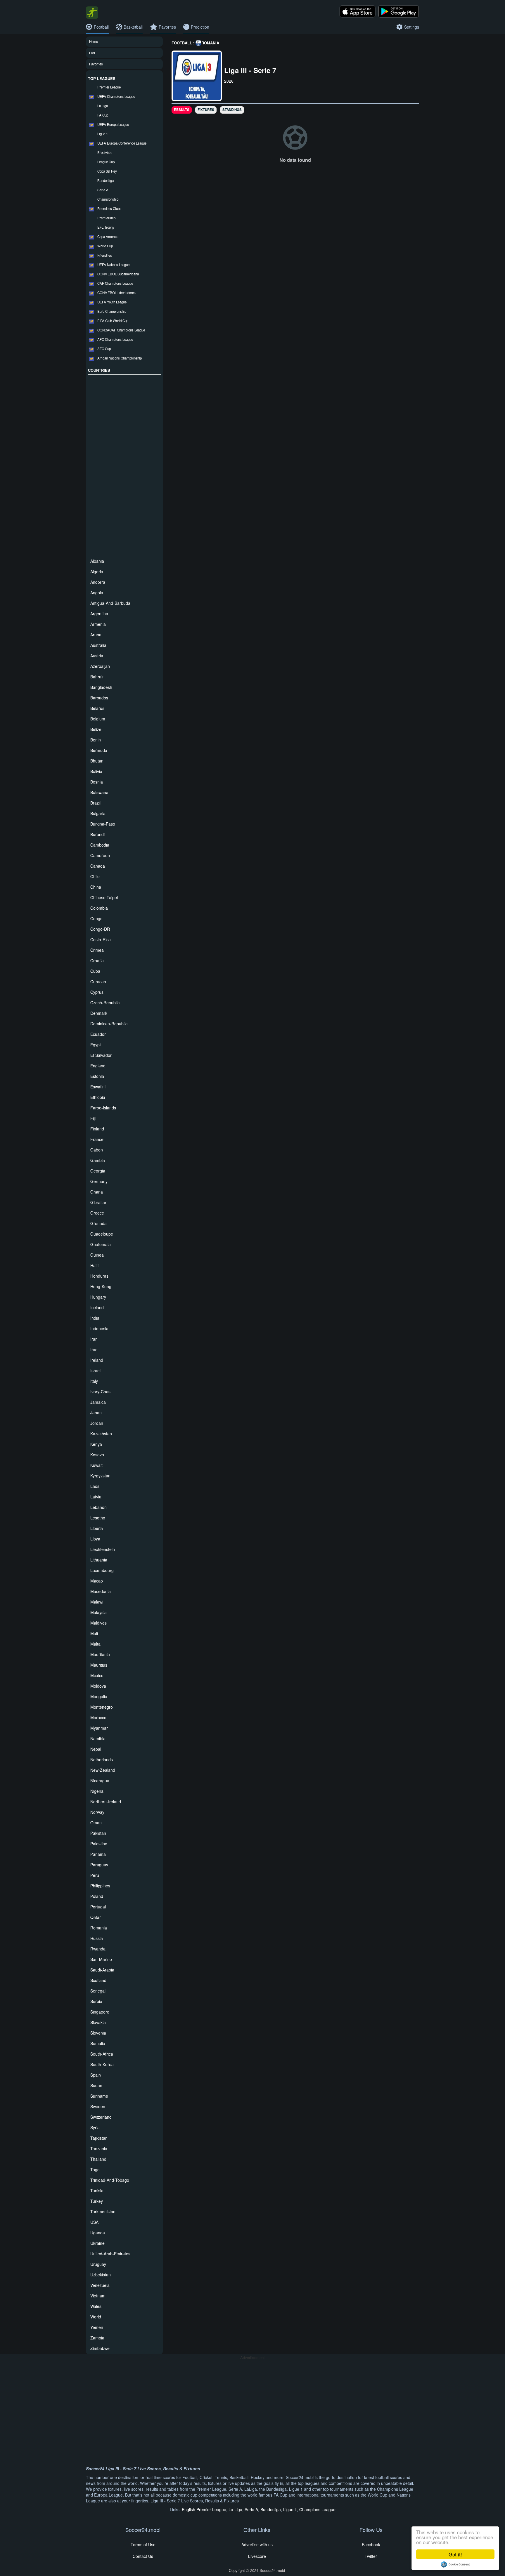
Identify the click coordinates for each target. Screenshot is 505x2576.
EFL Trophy (106, 227)
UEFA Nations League (113, 265)
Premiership (106, 218)
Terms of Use (143, 2544)
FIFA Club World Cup (113, 321)
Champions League (317, 2509)
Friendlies (105, 255)
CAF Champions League (115, 283)
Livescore (257, 2556)
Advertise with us (257, 2544)
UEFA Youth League (112, 302)
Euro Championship (112, 311)
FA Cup (103, 115)
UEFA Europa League (113, 124)
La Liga (103, 106)
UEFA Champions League (116, 96)
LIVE (93, 53)
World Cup (105, 246)
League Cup (106, 162)
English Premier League (204, 2509)
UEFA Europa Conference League (122, 143)
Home (94, 41)
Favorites (96, 64)
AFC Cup (104, 349)
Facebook (371, 2544)
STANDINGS (232, 110)
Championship (108, 199)
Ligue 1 (103, 134)
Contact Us (143, 2556)
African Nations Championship (120, 358)
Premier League (109, 87)
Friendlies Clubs (109, 209)
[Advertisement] (125, 465)
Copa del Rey (107, 171)
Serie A (103, 190)
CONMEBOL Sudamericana (118, 274)
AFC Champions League (115, 339)
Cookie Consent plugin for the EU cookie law (455, 2564)
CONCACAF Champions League (121, 330)
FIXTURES (206, 110)
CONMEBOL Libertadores (116, 293)
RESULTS (182, 110)
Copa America (108, 237)
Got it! (455, 2554)
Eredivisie (105, 152)
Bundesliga (106, 180)
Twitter (371, 2556)
